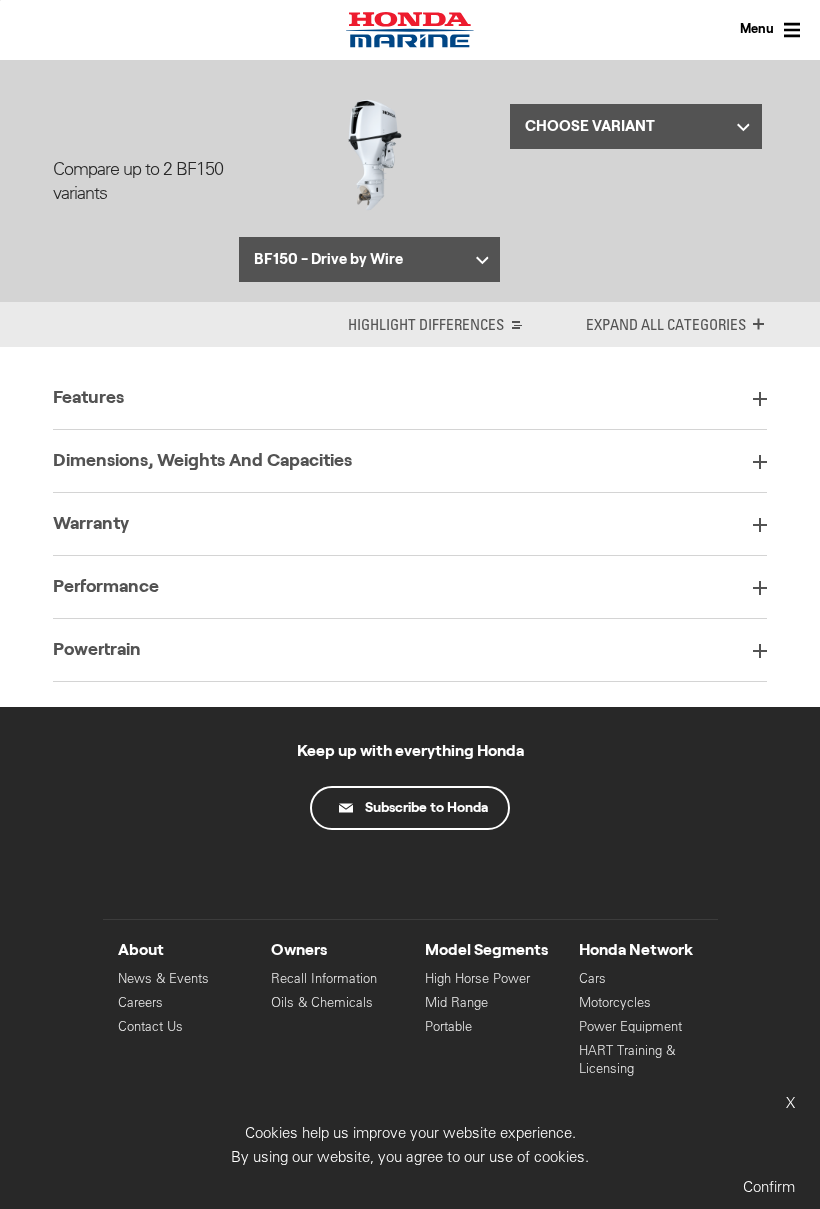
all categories (693, 324)
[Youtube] (410, 876)
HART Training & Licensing (627, 1059)
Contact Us (150, 1026)
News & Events (163, 978)
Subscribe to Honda (426, 808)
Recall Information (324, 978)
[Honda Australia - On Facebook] (326, 876)
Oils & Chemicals (322, 1002)
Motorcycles (615, 1002)
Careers (140, 1002)
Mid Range (456, 1002)
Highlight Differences (426, 324)
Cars (592, 978)
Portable (448, 1026)
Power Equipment (630, 1026)
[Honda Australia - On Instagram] (494, 876)
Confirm (769, 1186)
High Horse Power (477, 978)
